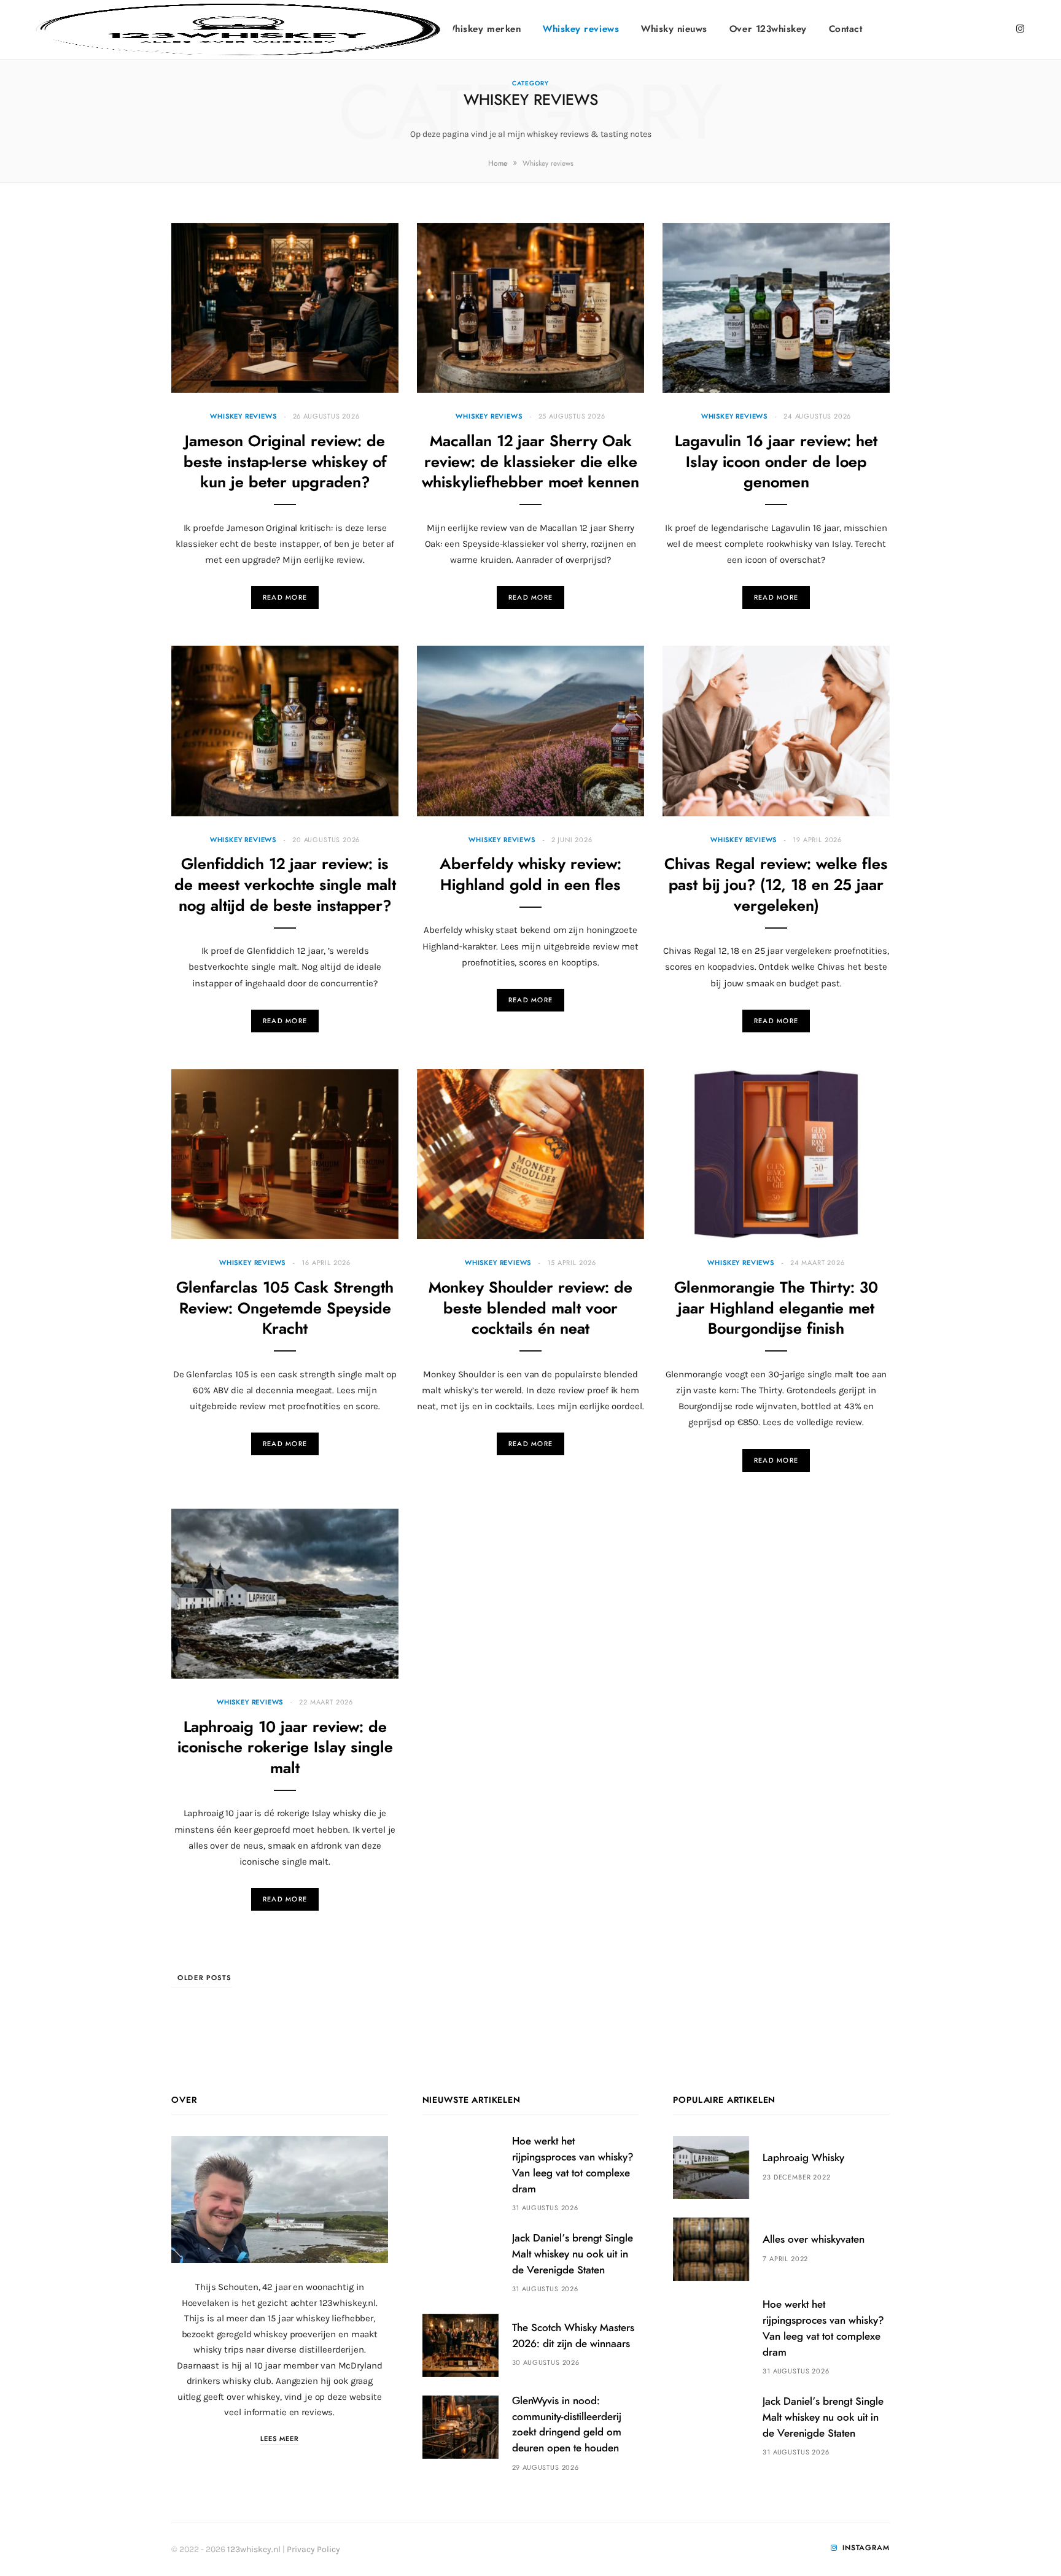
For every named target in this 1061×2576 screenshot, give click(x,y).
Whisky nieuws (674, 29)
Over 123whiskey (768, 29)
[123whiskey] (238, 29)
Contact (846, 29)
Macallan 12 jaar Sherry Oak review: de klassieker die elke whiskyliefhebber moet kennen (530, 462)
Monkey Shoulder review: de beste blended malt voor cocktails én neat (530, 1309)
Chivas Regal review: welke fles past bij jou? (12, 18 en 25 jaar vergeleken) (776, 885)
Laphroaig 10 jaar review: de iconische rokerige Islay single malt (285, 1748)
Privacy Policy (313, 2549)
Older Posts (204, 1978)
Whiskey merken (483, 29)
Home (498, 163)
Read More (285, 598)
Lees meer (279, 2439)
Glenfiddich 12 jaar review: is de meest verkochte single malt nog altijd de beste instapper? (285, 885)
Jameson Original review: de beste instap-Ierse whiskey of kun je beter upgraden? (285, 462)
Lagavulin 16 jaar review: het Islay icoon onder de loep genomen (776, 462)
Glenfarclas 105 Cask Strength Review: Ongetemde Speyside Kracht (285, 1309)
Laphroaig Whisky (803, 2158)
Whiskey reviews (581, 29)
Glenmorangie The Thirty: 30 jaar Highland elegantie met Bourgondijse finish (776, 1309)
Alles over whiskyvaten (814, 2239)
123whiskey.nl (254, 2549)
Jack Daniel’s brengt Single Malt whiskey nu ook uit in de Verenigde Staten (573, 2254)
